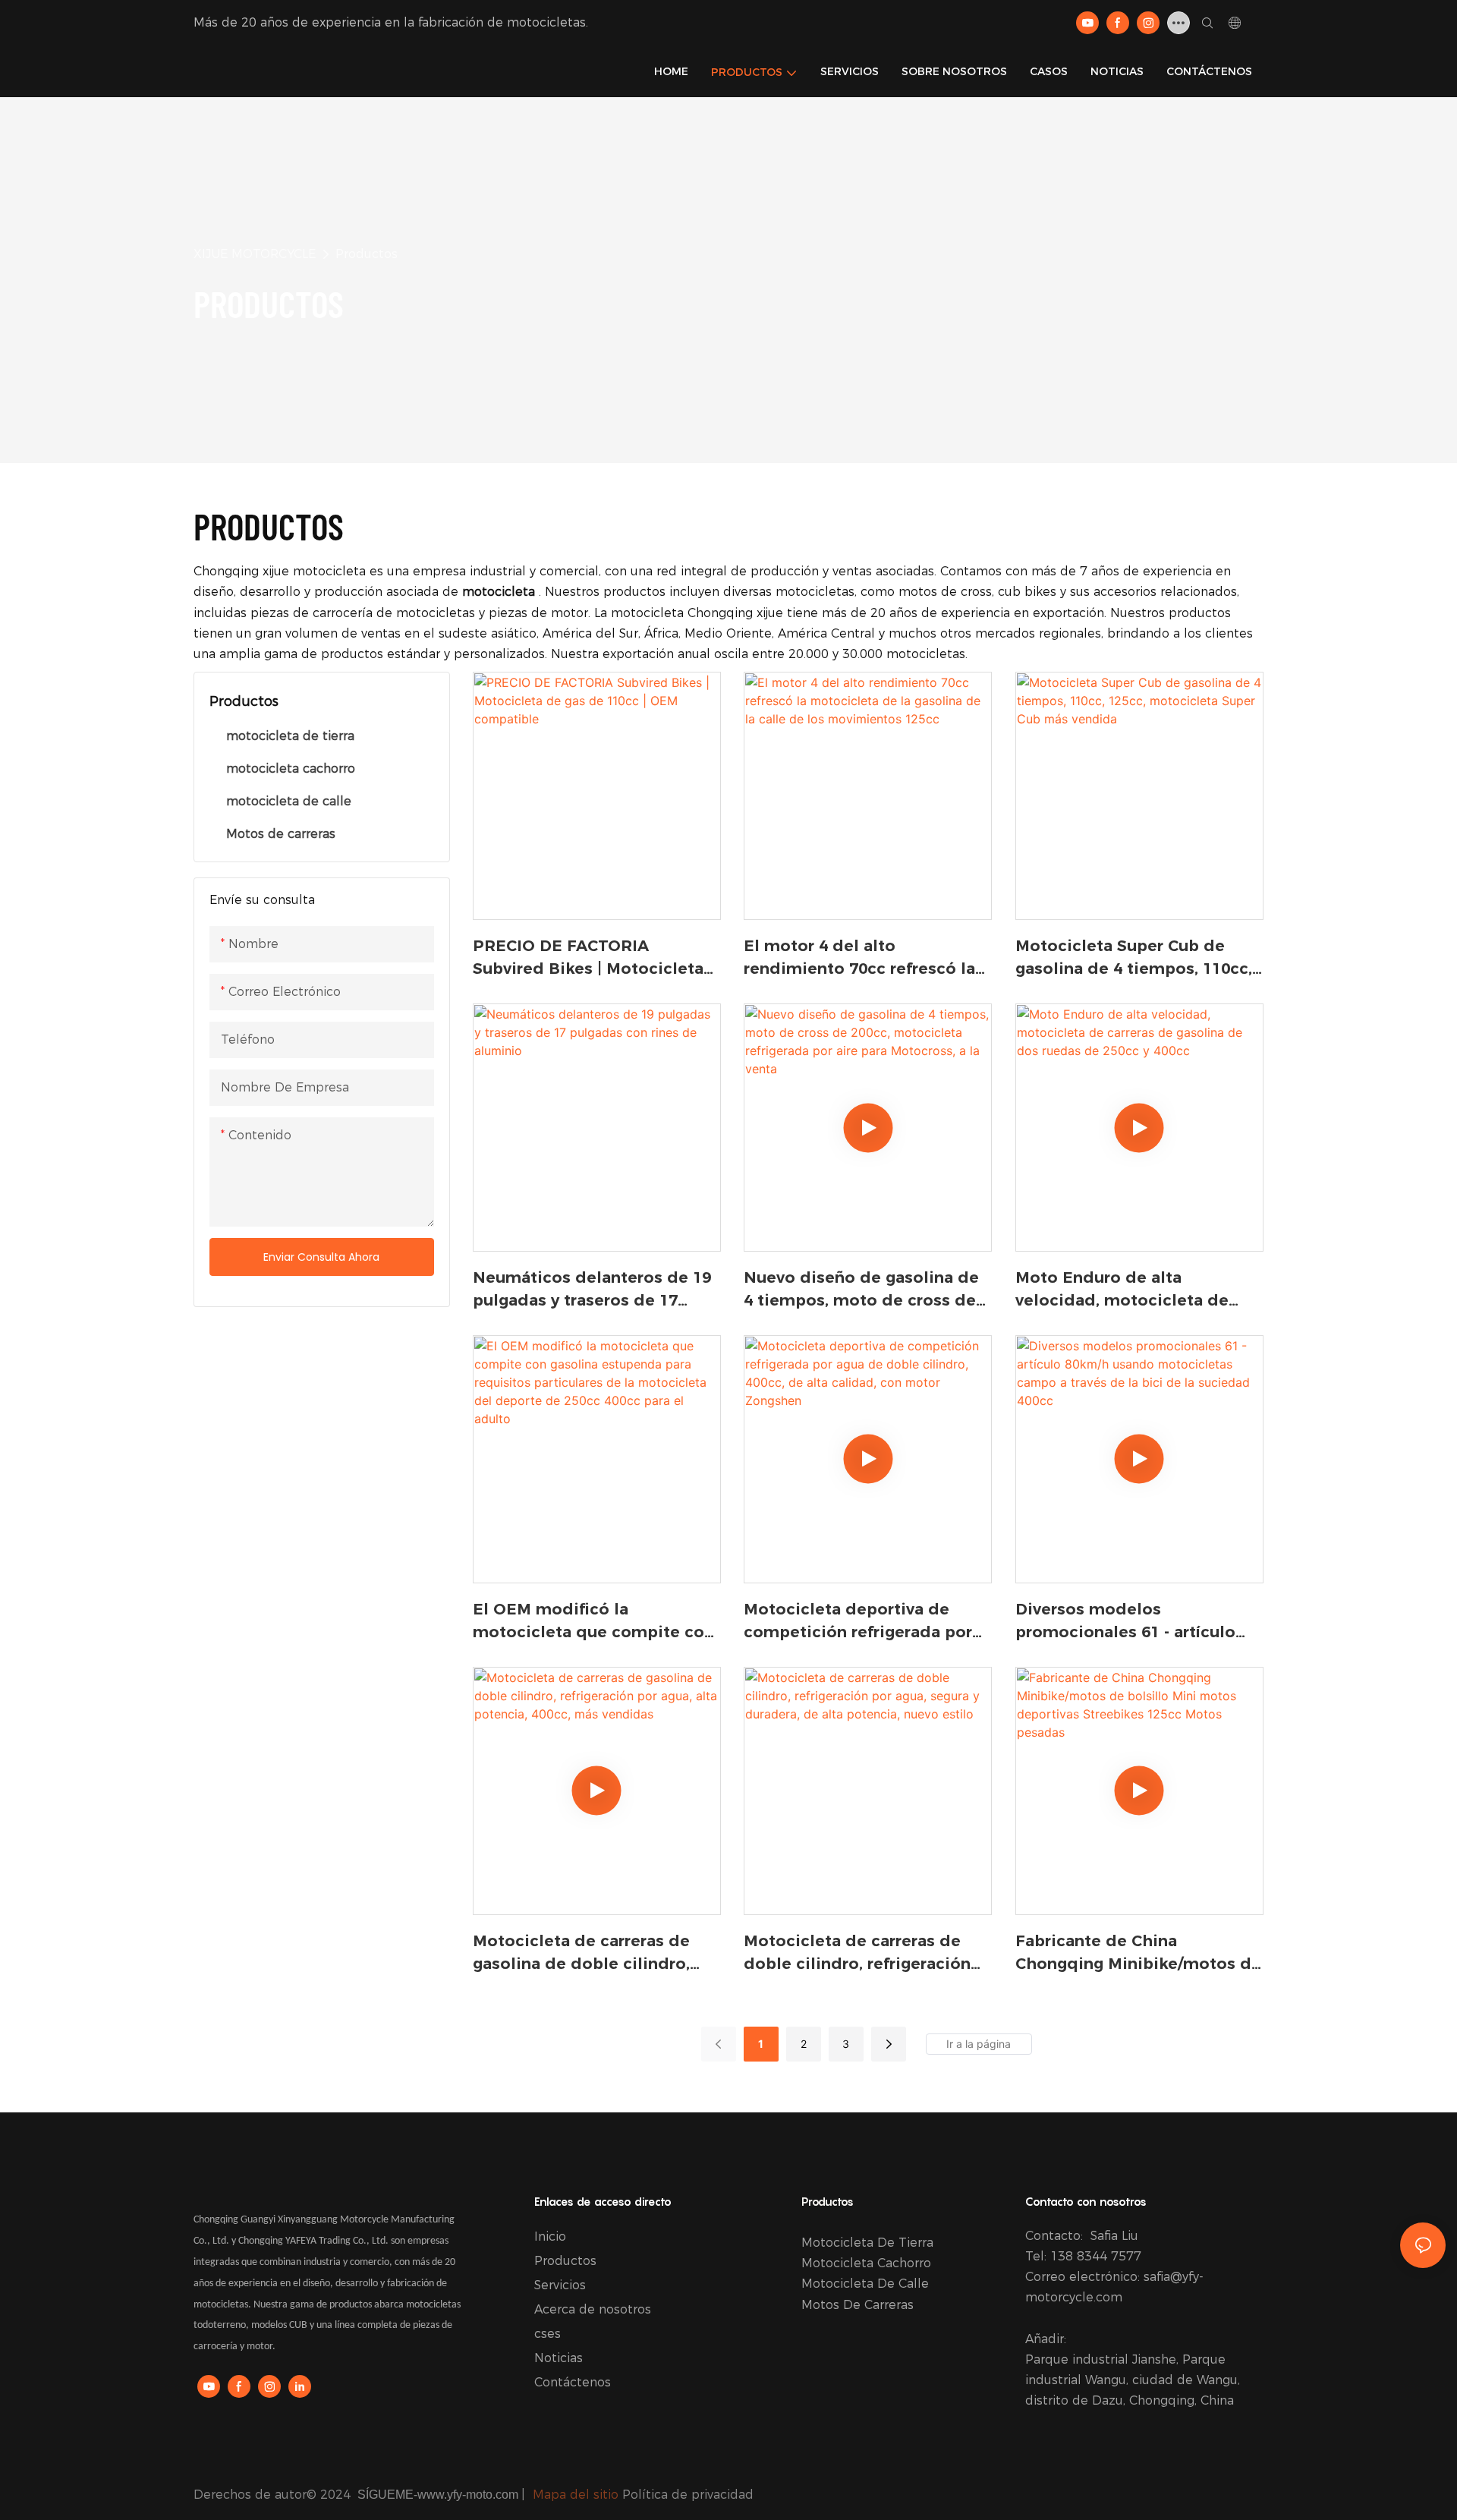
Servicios (560, 2285)
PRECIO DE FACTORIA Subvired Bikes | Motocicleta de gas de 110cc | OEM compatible (588, 958)
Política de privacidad (688, 2495)
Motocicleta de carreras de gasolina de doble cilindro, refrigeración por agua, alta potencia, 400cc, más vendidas (595, 1953)
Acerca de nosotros (593, 2309)
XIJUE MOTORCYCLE (255, 254)
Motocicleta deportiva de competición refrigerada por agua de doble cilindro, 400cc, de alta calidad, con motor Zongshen (864, 1622)
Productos (367, 254)
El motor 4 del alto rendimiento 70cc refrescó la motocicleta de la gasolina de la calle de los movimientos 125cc (864, 958)
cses (548, 2334)
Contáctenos (573, 2382)
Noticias (559, 2358)
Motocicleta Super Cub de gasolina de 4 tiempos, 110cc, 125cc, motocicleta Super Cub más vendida (1135, 958)
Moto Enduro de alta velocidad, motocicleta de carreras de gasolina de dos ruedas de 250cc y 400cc (1127, 1290)
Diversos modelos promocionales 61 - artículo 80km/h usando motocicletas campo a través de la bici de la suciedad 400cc (1139, 1622)
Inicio (550, 2236)
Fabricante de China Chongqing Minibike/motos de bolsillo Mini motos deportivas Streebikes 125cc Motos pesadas (1138, 1953)
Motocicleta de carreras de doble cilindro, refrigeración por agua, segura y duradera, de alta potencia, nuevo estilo (864, 1953)
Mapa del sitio (576, 2495)
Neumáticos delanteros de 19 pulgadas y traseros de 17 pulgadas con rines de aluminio (592, 1290)
